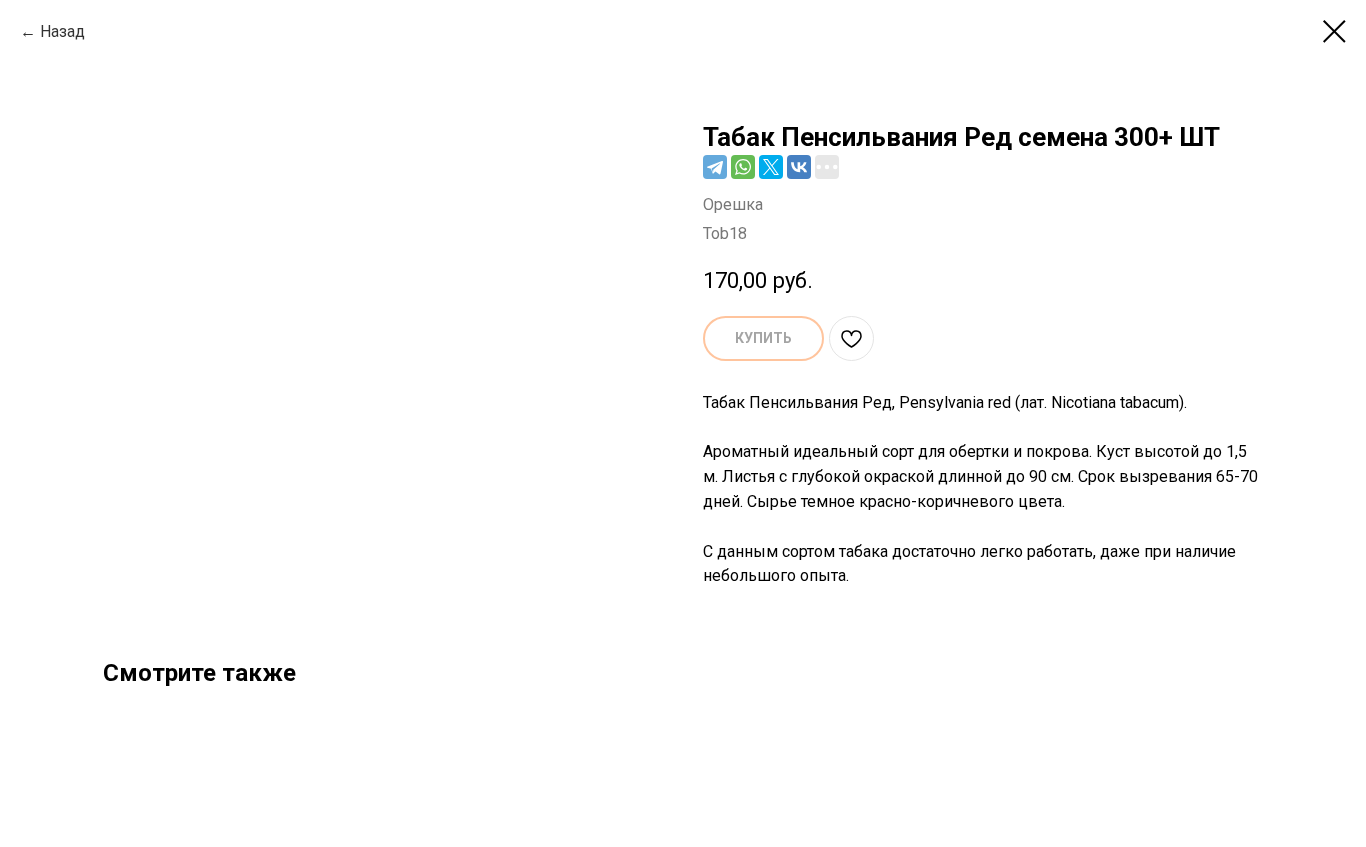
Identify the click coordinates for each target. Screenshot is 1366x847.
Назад (62, 31)
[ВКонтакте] (799, 167)
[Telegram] (715, 167)
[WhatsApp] (743, 167)
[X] (771, 167)
